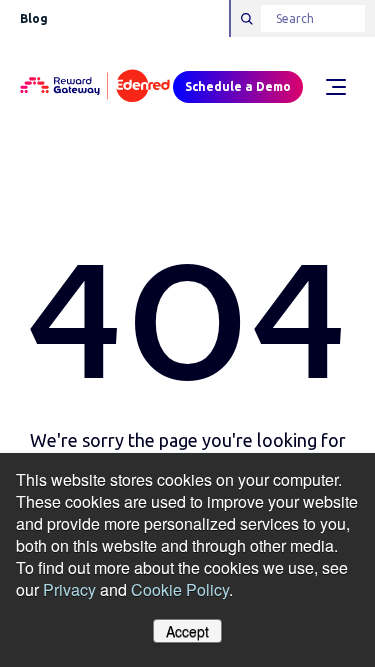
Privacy (69, 589)
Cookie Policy (180, 589)
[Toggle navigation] (335, 87)
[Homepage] (95, 87)
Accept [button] (187, 631)
